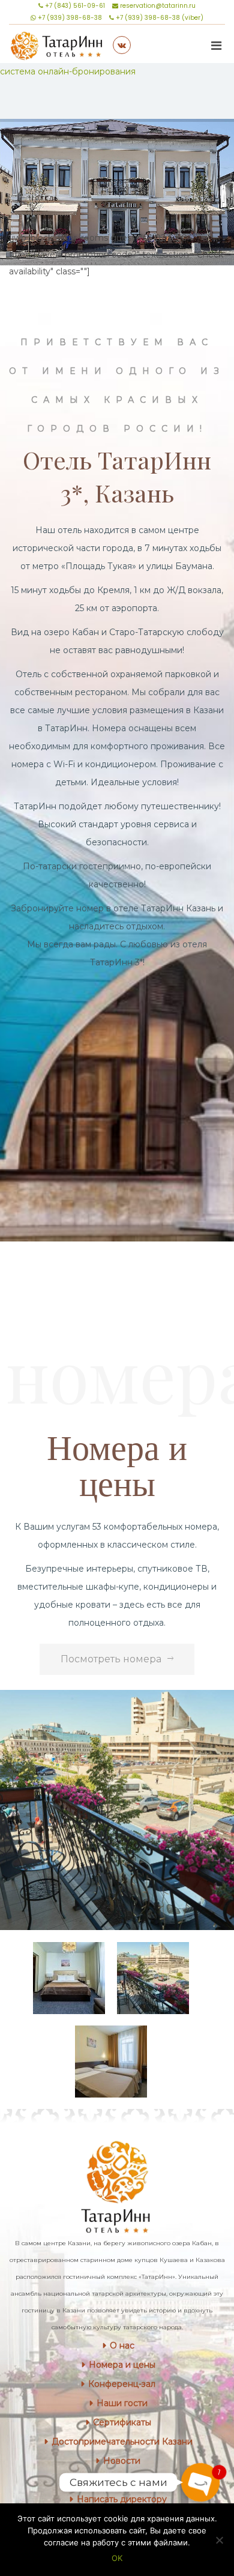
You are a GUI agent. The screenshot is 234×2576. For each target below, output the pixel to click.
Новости (122, 2461)
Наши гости (122, 2403)
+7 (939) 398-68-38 (69, 18)
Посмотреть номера (111, 1659)
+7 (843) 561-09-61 (74, 6)
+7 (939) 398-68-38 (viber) (159, 18)
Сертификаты (122, 2422)
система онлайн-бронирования (68, 71)
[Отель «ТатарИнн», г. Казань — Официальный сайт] (57, 44)
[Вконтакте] (122, 45)
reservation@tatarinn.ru (157, 6)
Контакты (122, 2480)
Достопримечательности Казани (122, 2442)
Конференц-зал (122, 2384)
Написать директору (122, 2499)
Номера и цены (122, 2365)
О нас (122, 2345)
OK (117, 2558)
